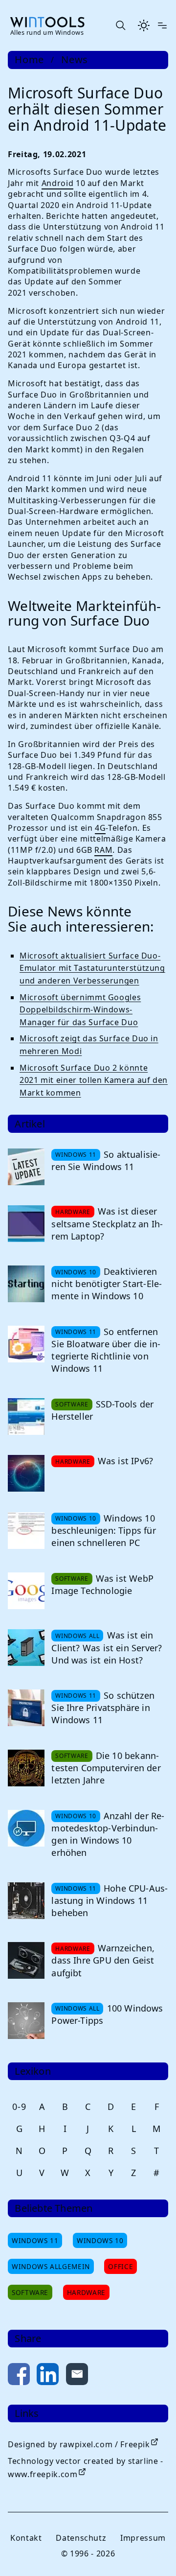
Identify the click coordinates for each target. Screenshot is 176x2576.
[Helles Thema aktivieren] (144, 25)
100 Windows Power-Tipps (107, 2014)
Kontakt (26, 2538)
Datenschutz (81, 2538)
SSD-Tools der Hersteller (102, 1410)
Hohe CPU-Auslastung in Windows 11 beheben (110, 1900)
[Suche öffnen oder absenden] (120, 25)
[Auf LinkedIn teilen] (48, 2376)
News (75, 60)
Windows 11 (35, 2240)
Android (57, 183)
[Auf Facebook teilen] (19, 2376)
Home (29, 60)
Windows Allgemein (51, 2266)
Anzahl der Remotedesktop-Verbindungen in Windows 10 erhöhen (108, 1834)
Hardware (86, 2292)
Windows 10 (100, 2240)
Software (30, 2292)
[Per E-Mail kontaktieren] (77, 2376)
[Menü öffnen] (162, 25)
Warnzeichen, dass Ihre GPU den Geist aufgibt (103, 1960)
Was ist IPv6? (125, 1461)
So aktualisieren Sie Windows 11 (106, 1160)
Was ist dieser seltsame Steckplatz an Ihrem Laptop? (107, 1223)
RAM (103, 850)
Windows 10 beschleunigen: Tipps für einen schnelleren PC (103, 1530)
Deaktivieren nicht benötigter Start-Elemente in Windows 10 (107, 1284)
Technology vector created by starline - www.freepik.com (86, 2468)
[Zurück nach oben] (153, 2553)
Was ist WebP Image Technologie (102, 1584)
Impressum (143, 2538)
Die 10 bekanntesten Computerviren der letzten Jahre (106, 1768)
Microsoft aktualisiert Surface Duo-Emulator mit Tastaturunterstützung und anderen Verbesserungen (92, 968)
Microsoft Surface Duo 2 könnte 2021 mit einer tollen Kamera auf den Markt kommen (94, 1080)
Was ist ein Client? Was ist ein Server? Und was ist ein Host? (107, 1647)
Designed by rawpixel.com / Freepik (79, 2444)
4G (100, 828)
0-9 (19, 2107)
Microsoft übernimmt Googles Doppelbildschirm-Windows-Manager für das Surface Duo (80, 1010)
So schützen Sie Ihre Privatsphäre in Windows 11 (103, 1708)
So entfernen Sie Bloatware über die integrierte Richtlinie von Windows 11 (106, 1350)
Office (121, 2266)
